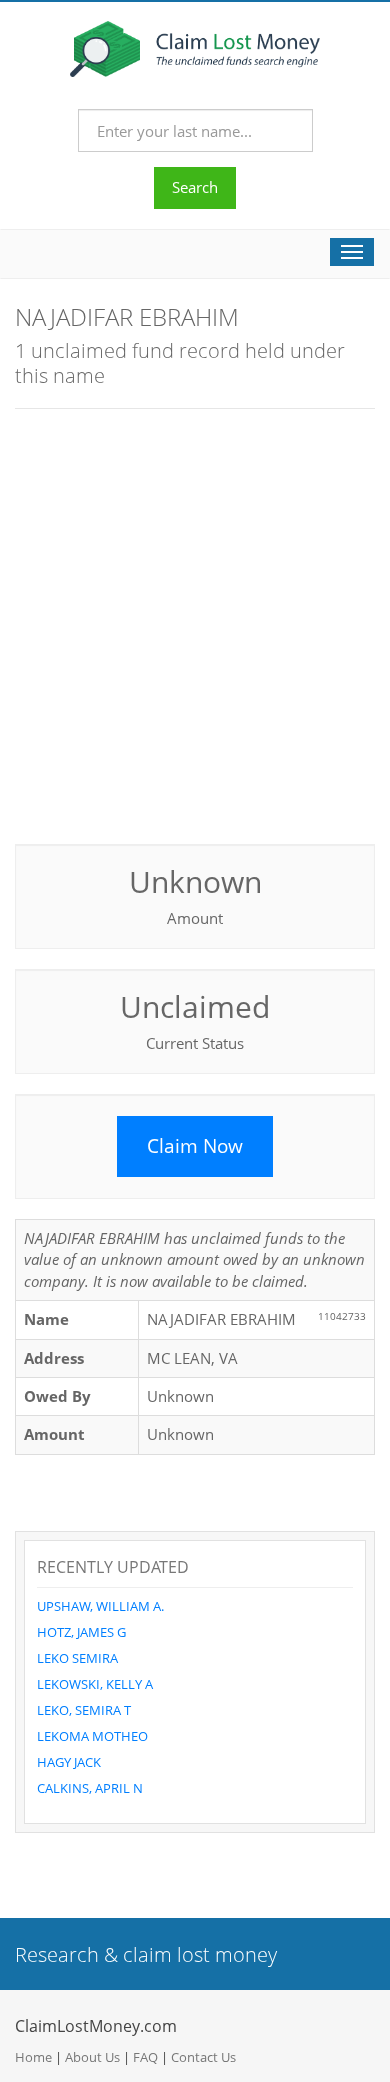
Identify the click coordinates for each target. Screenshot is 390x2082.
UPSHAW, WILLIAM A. (100, 1606)
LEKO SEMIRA (77, 1658)
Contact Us (203, 2057)
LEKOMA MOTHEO (92, 1736)
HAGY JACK (69, 1762)
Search (195, 187)
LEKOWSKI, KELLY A (95, 1684)
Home (33, 2057)
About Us (92, 2057)
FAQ (145, 2057)
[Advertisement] (195, 624)
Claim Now (195, 1146)
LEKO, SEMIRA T (84, 1710)
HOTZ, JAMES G (81, 1632)
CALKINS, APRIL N (90, 1788)
